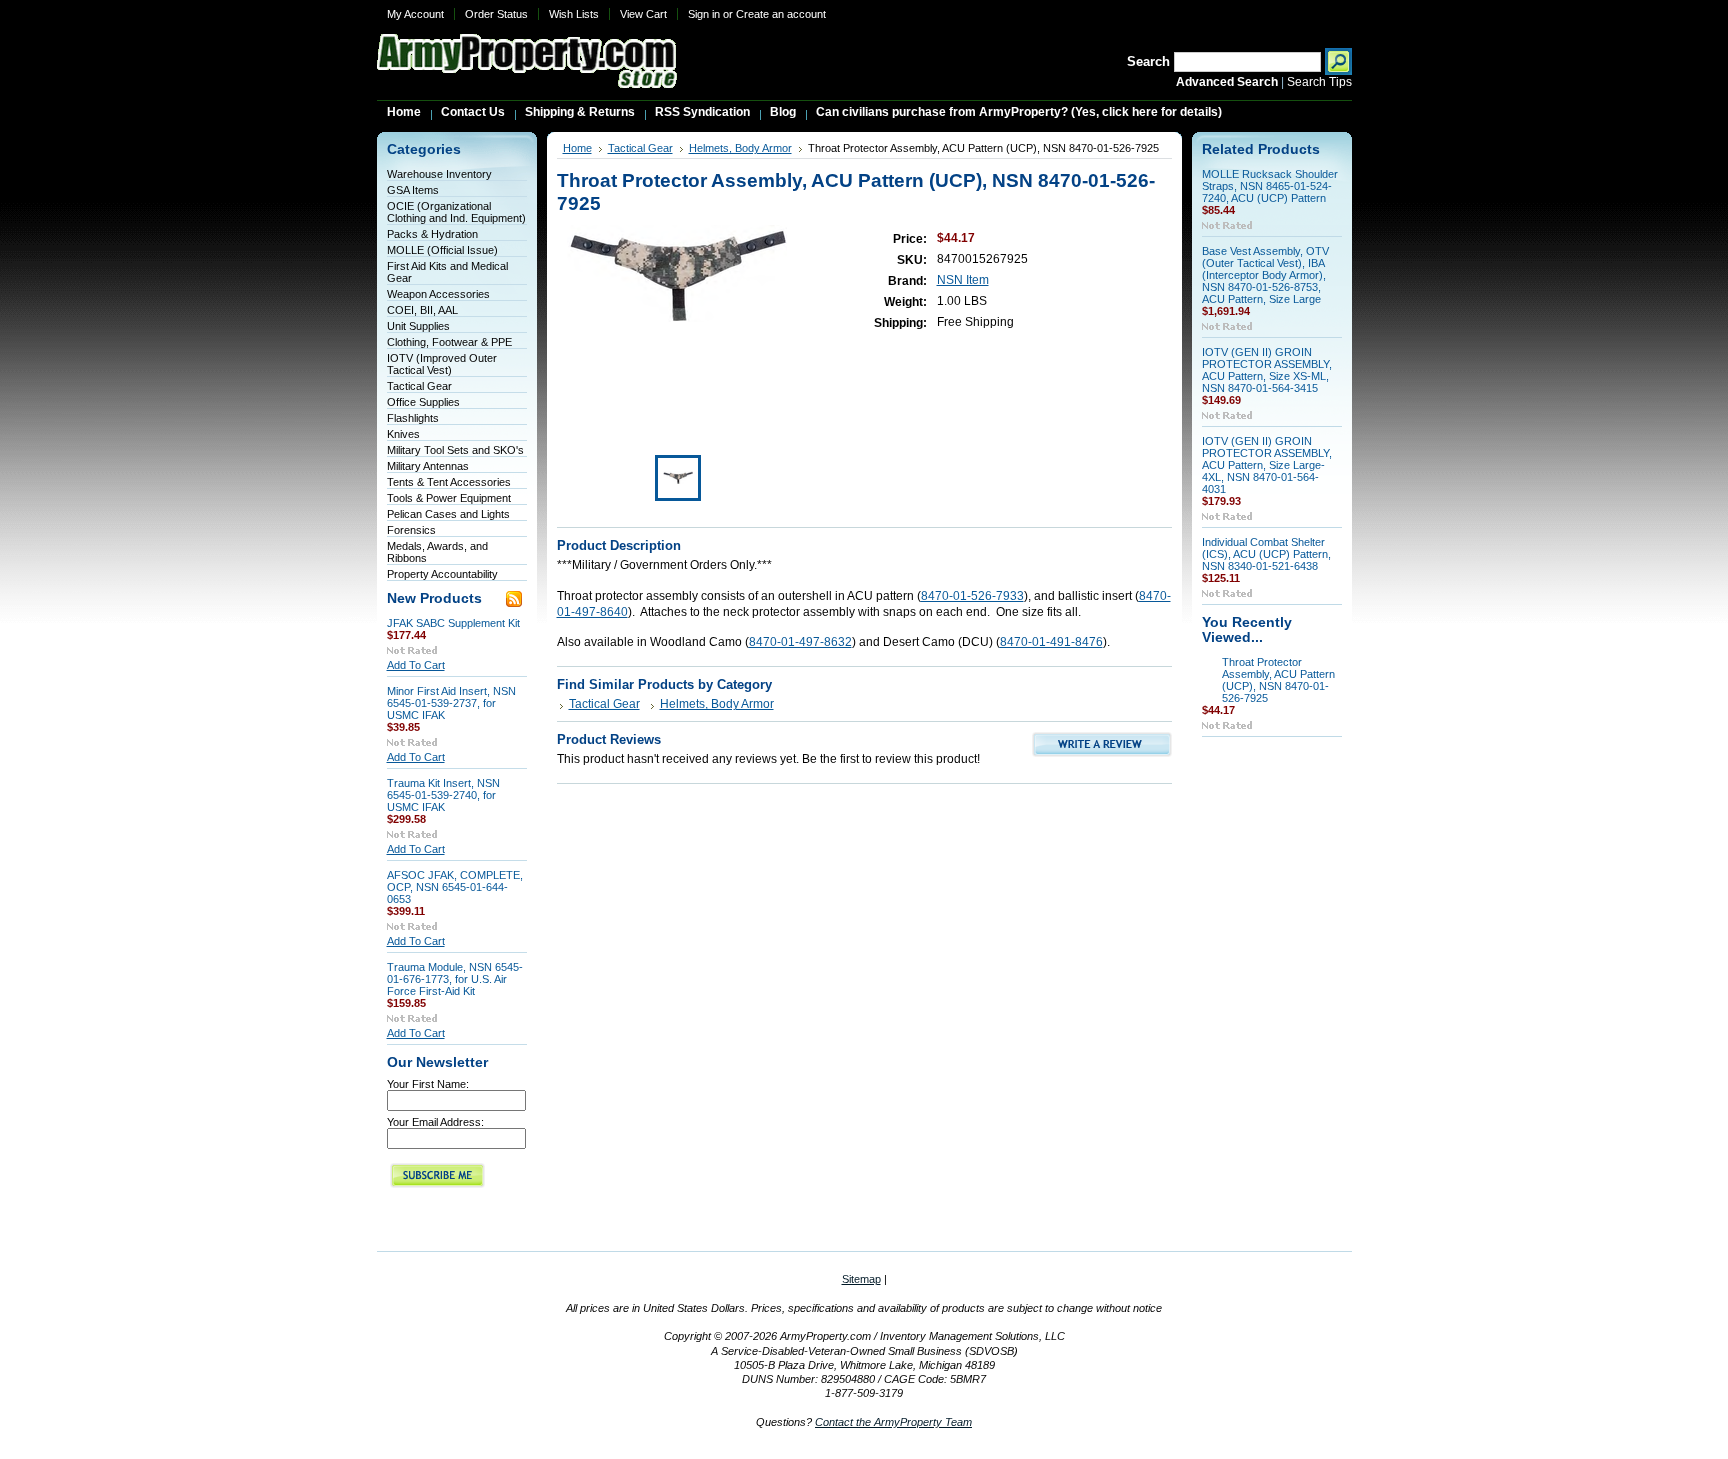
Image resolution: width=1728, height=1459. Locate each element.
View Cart (643, 14)
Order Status (496, 14)
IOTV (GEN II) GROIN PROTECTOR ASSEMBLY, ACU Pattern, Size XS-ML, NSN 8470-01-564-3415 (1267, 370)
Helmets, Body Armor (740, 148)
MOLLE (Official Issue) (442, 250)
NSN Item (963, 280)
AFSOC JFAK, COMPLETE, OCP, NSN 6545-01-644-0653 (455, 887)
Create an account (781, 14)
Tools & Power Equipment (449, 498)
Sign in (704, 14)
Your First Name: (428, 1084)
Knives (403, 434)
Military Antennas (428, 466)
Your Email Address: (435, 1122)
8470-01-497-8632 (800, 642)
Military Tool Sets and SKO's (455, 450)
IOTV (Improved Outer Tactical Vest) (442, 364)
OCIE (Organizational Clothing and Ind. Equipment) (456, 212)
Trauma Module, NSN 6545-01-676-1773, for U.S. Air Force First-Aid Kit (455, 979)
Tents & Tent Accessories (449, 482)
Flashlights (413, 418)
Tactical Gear (419, 386)
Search (1148, 61)
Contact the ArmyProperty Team (893, 1422)
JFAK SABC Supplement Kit (453, 623)
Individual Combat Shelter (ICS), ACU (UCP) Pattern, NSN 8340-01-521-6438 (1266, 554)
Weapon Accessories (438, 294)
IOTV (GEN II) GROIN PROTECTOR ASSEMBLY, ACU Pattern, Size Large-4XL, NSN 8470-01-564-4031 (1267, 465)
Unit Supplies (418, 326)
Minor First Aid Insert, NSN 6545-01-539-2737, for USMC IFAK (451, 703)
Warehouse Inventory (439, 174)
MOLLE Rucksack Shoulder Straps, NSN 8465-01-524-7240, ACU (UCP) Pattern (1270, 186)
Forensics (411, 530)
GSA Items (413, 190)
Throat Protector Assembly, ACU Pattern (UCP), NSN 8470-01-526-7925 (1278, 680)
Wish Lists (574, 14)
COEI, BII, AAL (422, 310)
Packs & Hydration (432, 234)
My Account (415, 14)
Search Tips (1319, 82)
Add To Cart (416, 665)
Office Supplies (423, 402)
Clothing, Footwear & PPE (449, 342)
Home (577, 148)
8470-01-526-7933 (972, 596)
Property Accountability (442, 574)
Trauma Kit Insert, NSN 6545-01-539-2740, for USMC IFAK (443, 795)
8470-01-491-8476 (1051, 642)
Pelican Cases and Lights (448, 514)
